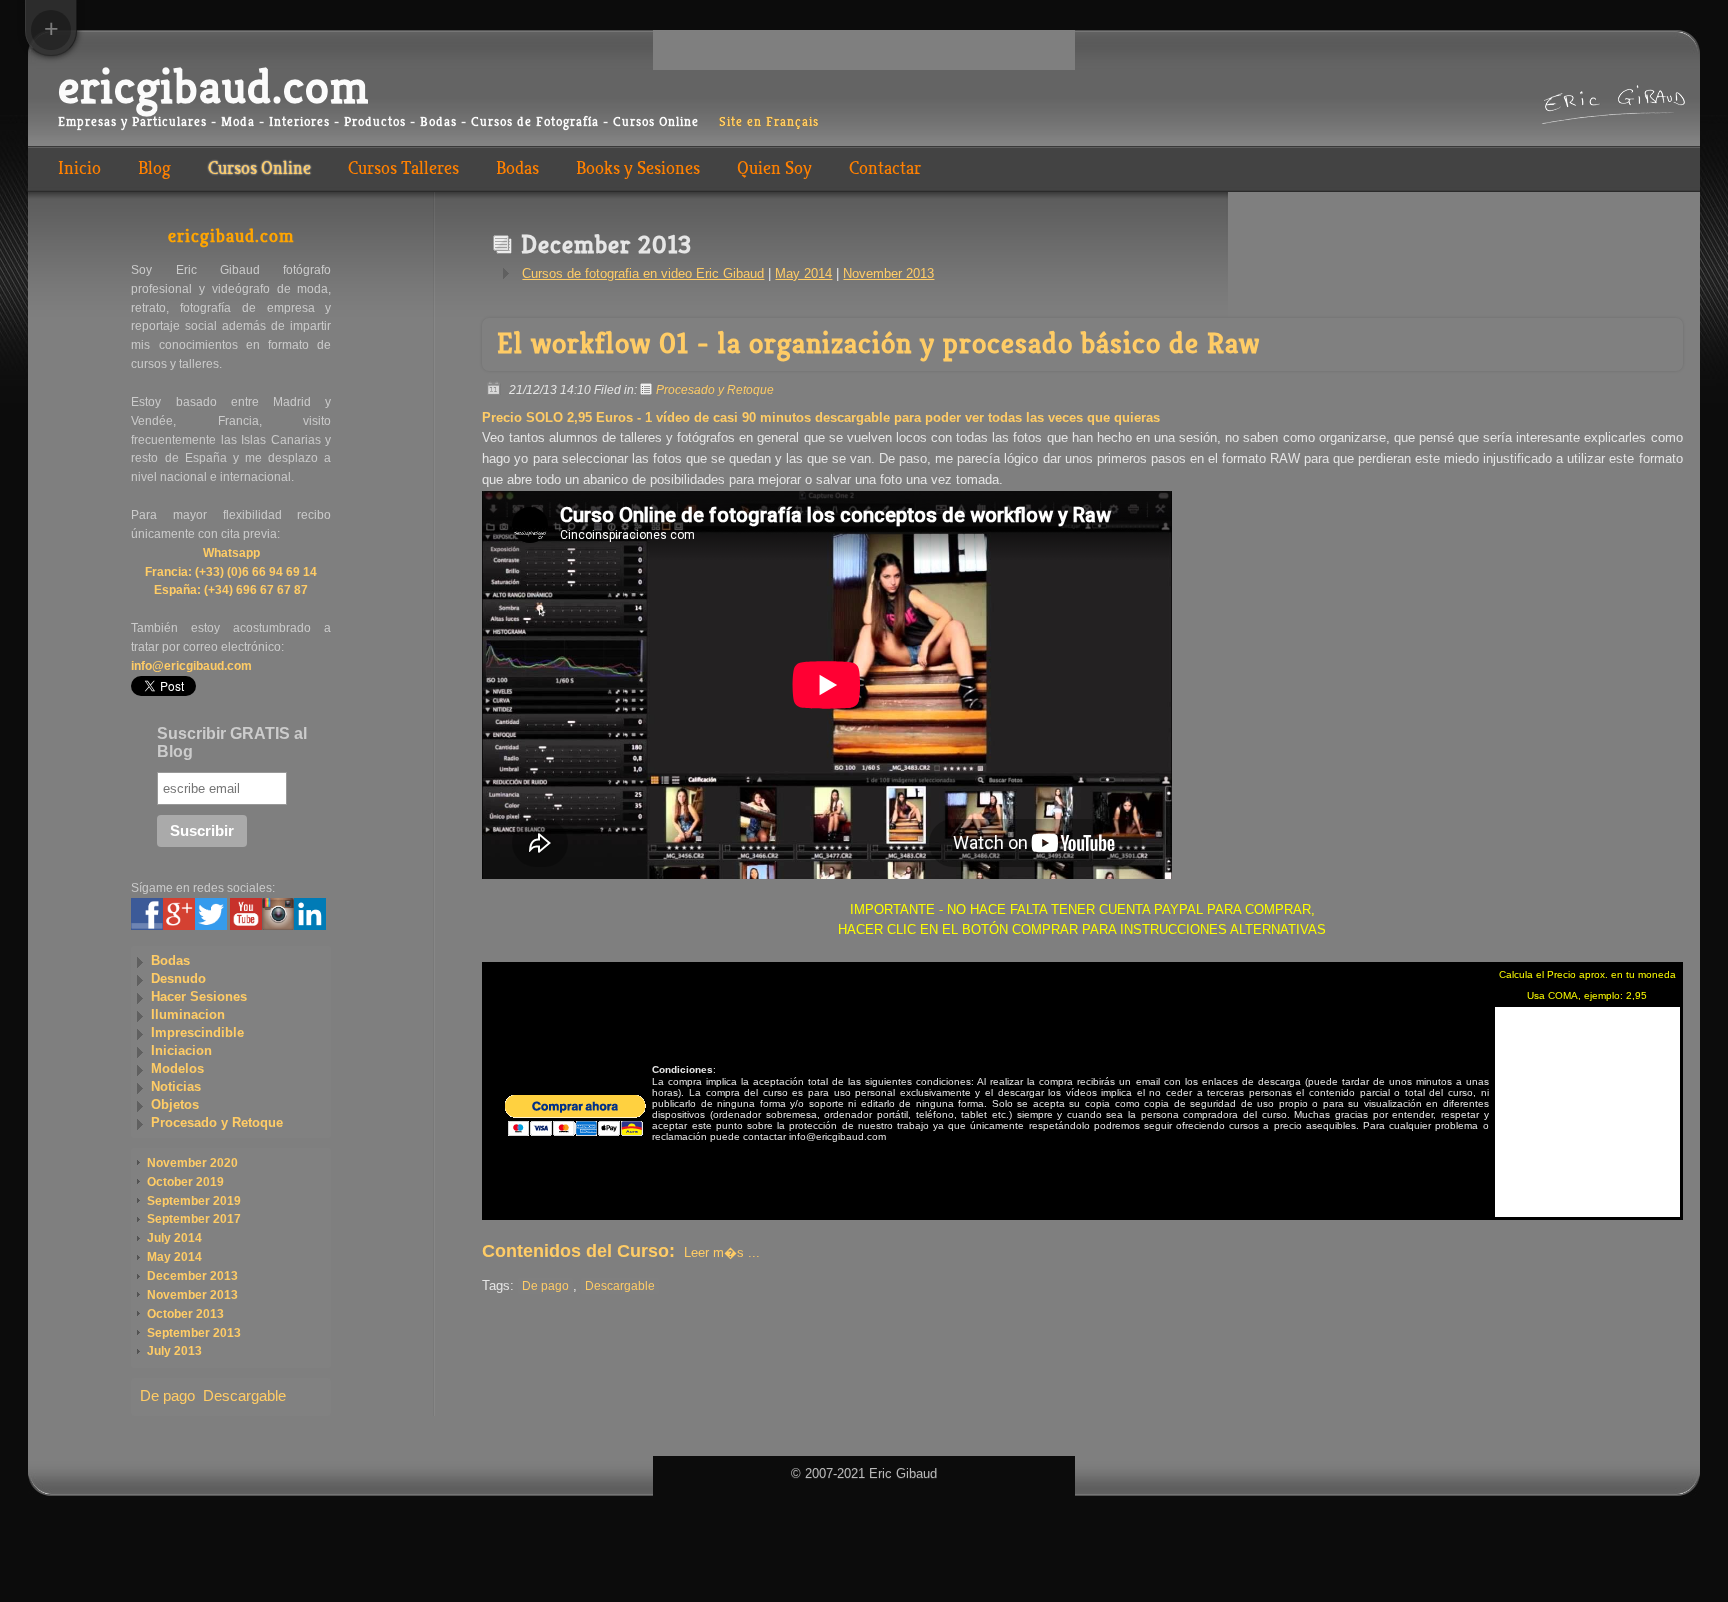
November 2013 (888, 273)
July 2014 (174, 1238)
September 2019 (194, 1201)
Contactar (885, 168)
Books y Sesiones (638, 168)
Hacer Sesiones (199, 996)
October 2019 (185, 1182)
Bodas (517, 168)
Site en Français (769, 122)
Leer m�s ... (722, 1252)
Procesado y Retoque (715, 389)
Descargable (620, 1285)
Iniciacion (181, 1050)
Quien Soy (774, 168)
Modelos (177, 1068)
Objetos (175, 1104)
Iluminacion (188, 1014)
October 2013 (185, 1314)
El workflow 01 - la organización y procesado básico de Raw (878, 343)
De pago (545, 1285)
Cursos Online (259, 168)
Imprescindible (197, 1032)
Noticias (176, 1086)
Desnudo (178, 978)
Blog (154, 168)
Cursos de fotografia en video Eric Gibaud (643, 273)
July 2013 (174, 1351)
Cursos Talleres (403, 168)
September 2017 (194, 1219)
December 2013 (192, 1276)
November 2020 (192, 1163)
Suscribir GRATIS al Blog (232, 743)
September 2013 (194, 1333)
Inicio (79, 168)
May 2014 (803, 273)
